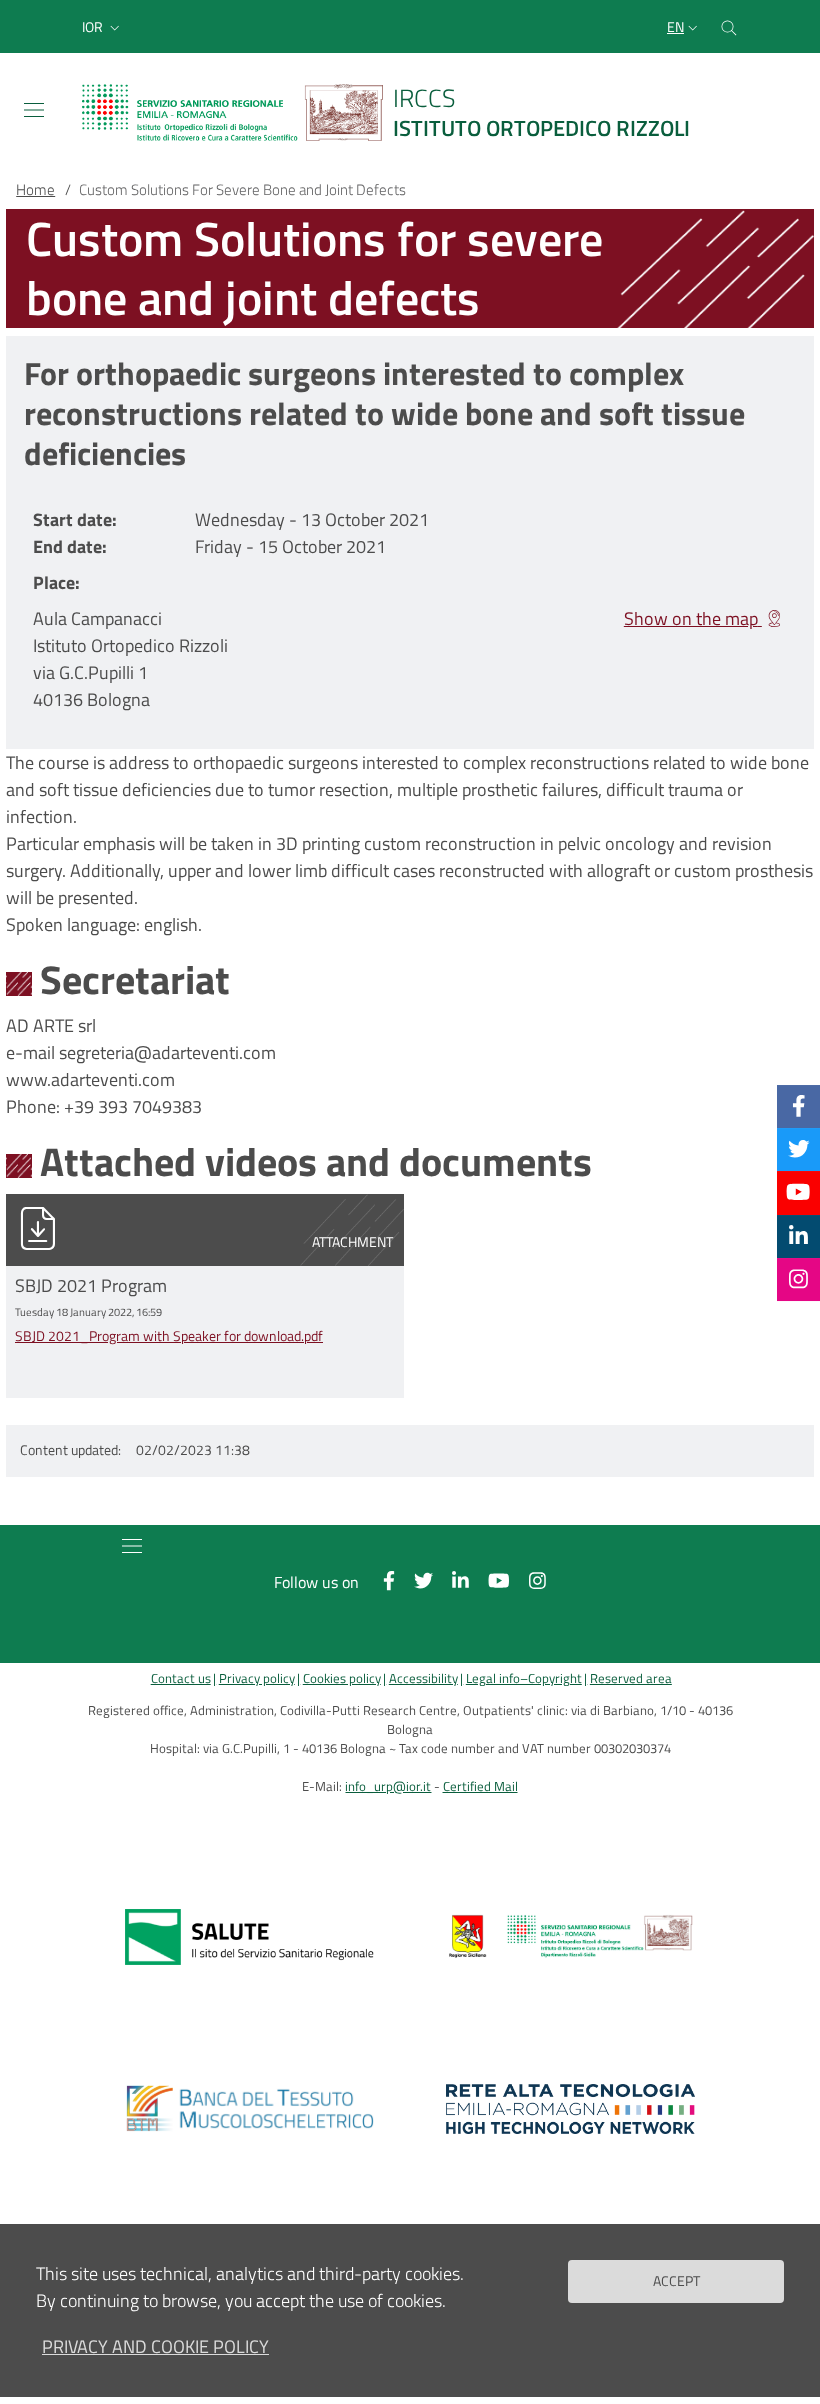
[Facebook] (799, 1106)
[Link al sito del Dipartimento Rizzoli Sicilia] (570, 1937)
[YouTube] (798, 1192)
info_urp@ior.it (388, 1786)
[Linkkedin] (798, 1236)
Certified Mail (480, 1786)
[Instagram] (798, 1279)
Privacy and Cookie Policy (155, 2346)
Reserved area (631, 1678)
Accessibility (423, 1678)
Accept (676, 2281)
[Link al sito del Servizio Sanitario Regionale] (249, 1937)
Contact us (181, 1678)
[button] (103, 27)
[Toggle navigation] (34, 110)
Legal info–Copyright (524, 1678)
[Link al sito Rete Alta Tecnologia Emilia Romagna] (570, 2109)
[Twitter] (799, 1149)
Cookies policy (342, 1678)
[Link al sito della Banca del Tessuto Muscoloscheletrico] (249, 2109)
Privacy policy (257, 1678)
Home (35, 189)
